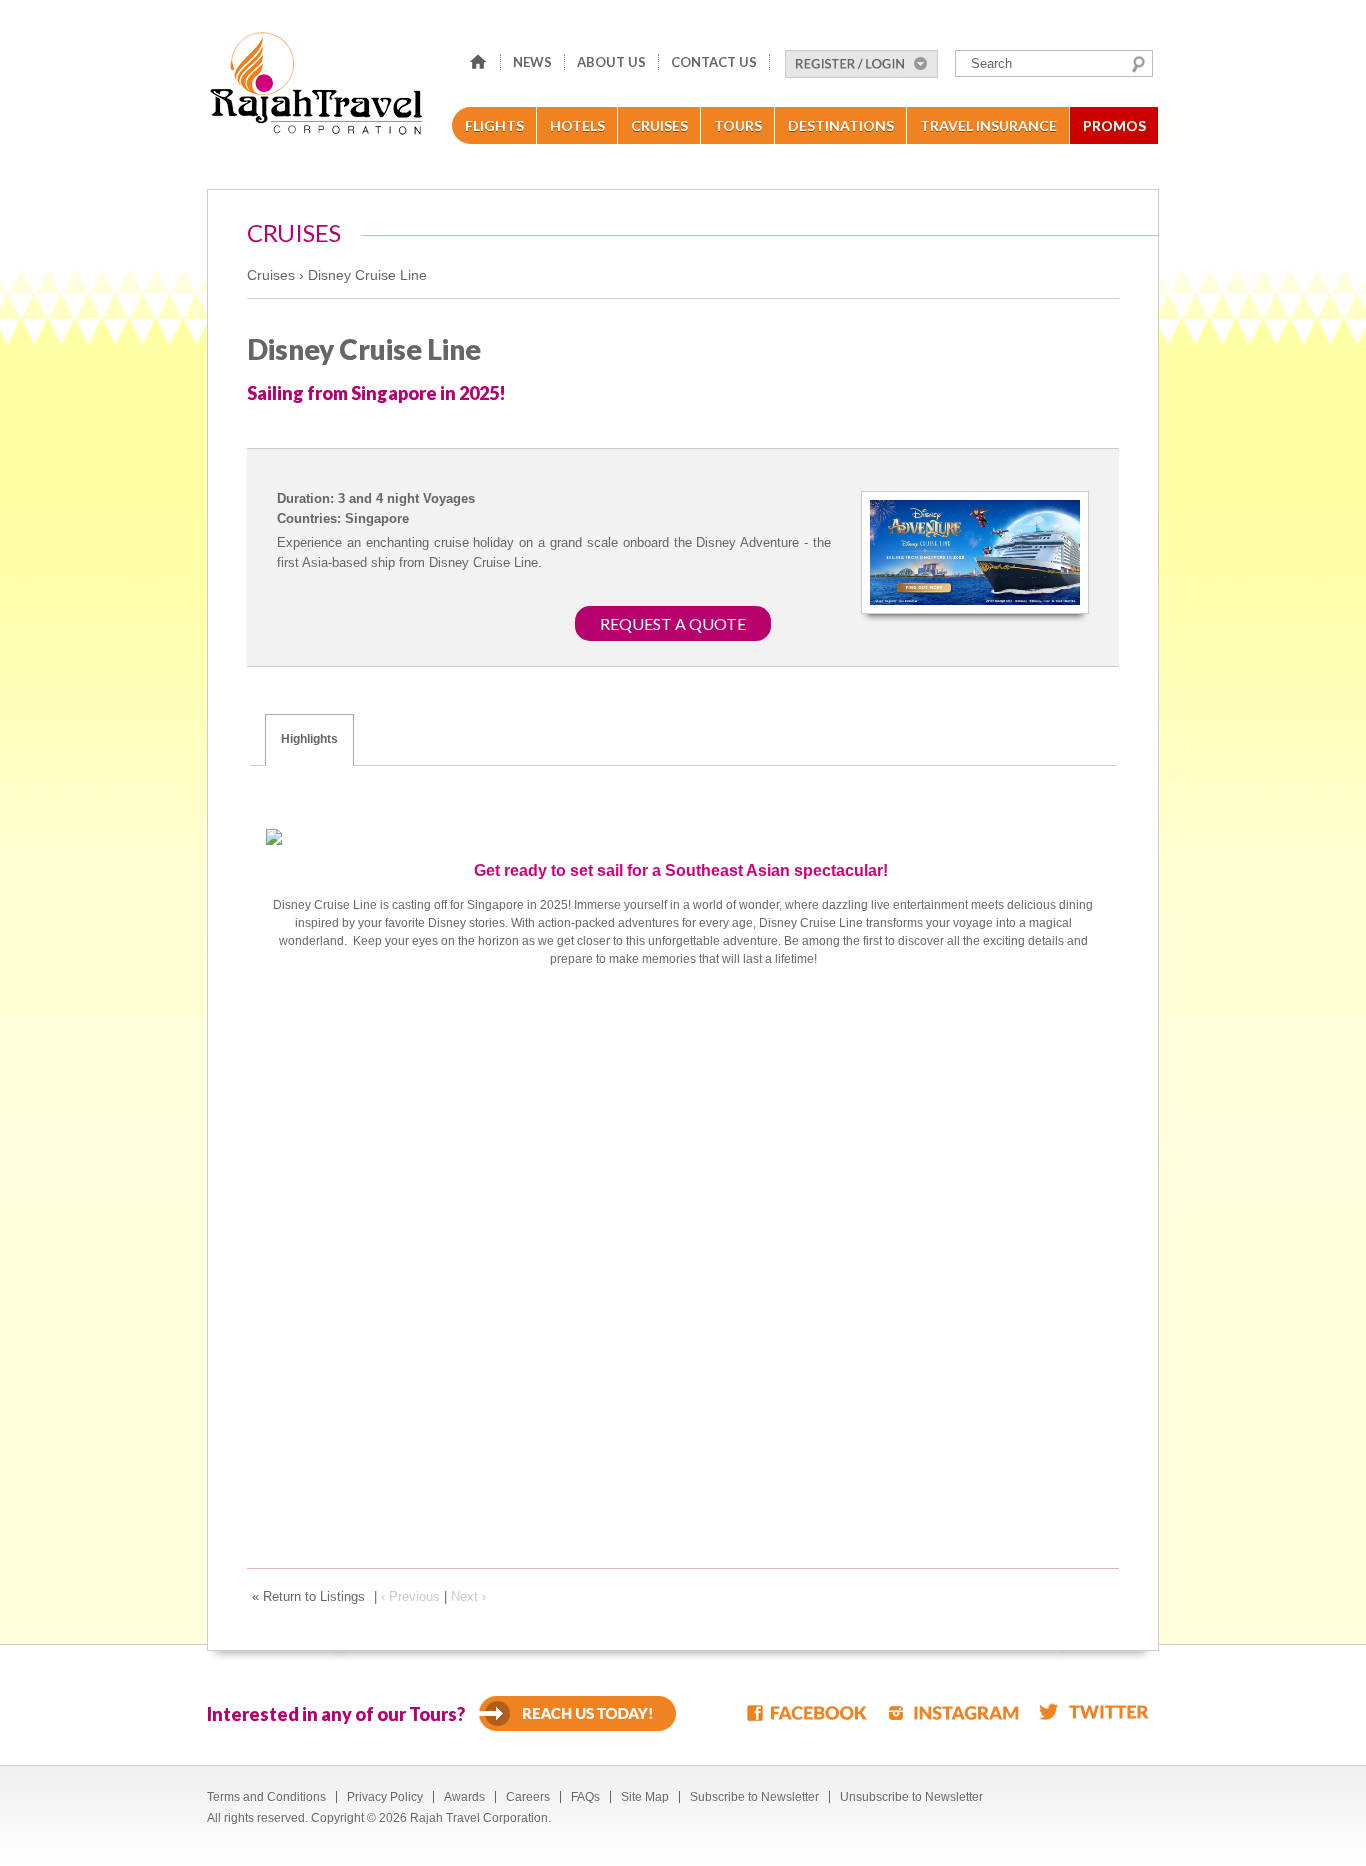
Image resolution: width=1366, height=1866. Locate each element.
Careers (528, 1797)
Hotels (577, 125)
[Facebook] (808, 1711)
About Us (611, 62)
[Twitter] (1094, 1711)
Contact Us (714, 62)
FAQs (585, 1797)
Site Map (645, 1797)
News (532, 62)
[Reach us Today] (577, 1713)
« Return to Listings (308, 1596)
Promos (1114, 125)
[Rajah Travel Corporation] (319, 89)
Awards (464, 1797)
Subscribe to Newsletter (754, 1797)
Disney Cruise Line (367, 275)
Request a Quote (673, 623)
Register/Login (861, 64)
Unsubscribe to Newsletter (911, 1797)
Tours (738, 125)
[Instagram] (954, 1711)
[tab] (309, 740)
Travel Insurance (988, 125)
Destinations (841, 125)
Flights (494, 125)
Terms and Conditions (266, 1797)
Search (1138, 64)
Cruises (659, 125)
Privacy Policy (385, 1797)
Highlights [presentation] (309, 739)
